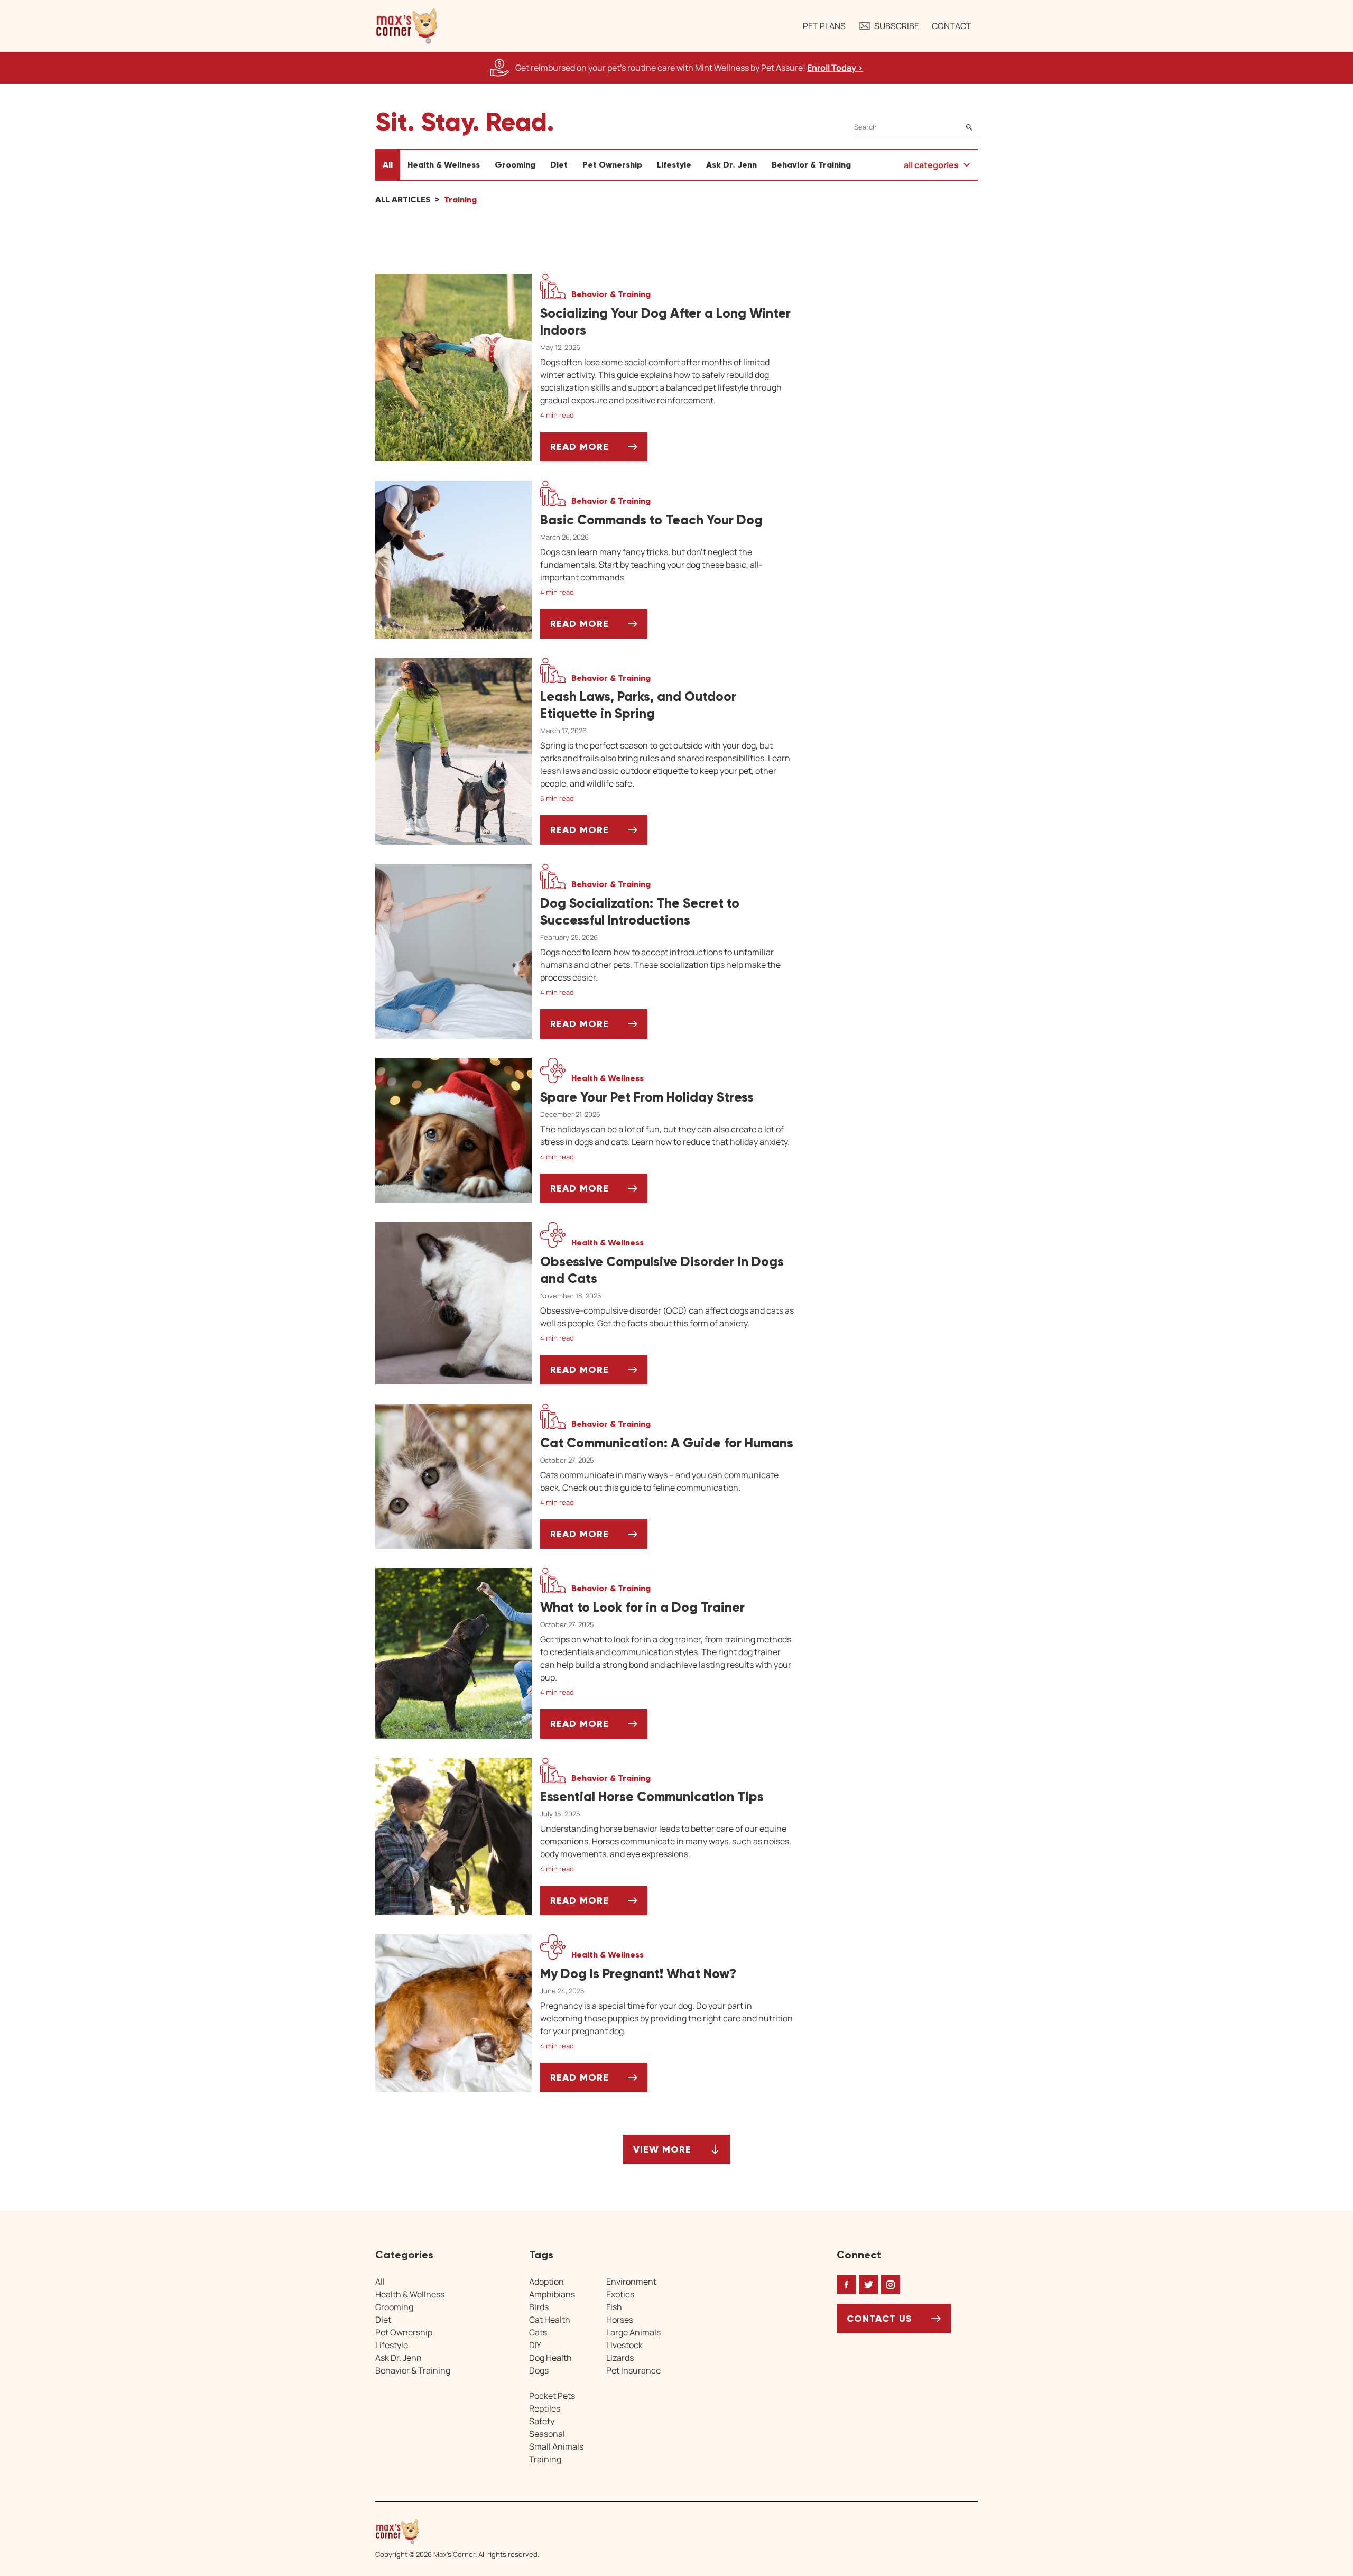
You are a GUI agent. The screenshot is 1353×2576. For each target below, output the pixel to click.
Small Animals (556, 2446)
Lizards (620, 2358)
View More (662, 2153)
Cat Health (550, 2320)
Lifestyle (674, 165)
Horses (620, 2320)
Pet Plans (824, 26)
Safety (542, 2421)
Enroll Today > (835, 68)
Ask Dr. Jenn (731, 165)
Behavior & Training (811, 165)
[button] (407, 26)
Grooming (515, 165)
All (388, 165)
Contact (952, 26)
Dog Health (550, 2358)
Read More (599, 451)
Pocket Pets (552, 2396)
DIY (535, 2345)
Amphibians (552, 2294)
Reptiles (545, 2408)
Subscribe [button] (897, 26)
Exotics (620, 2294)
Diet (559, 165)
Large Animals (633, 2332)
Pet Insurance (633, 2370)
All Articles (403, 200)
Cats (538, 2332)
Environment (631, 2282)
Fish (614, 2307)
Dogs (539, 2370)
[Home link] (457, 2532)
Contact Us (879, 2319)
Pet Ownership (612, 165)
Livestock (624, 2345)
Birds (539, 2307)
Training (545, 2459)
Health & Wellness (444, 165)
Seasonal (547, 2434)
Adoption (546, 2282)
